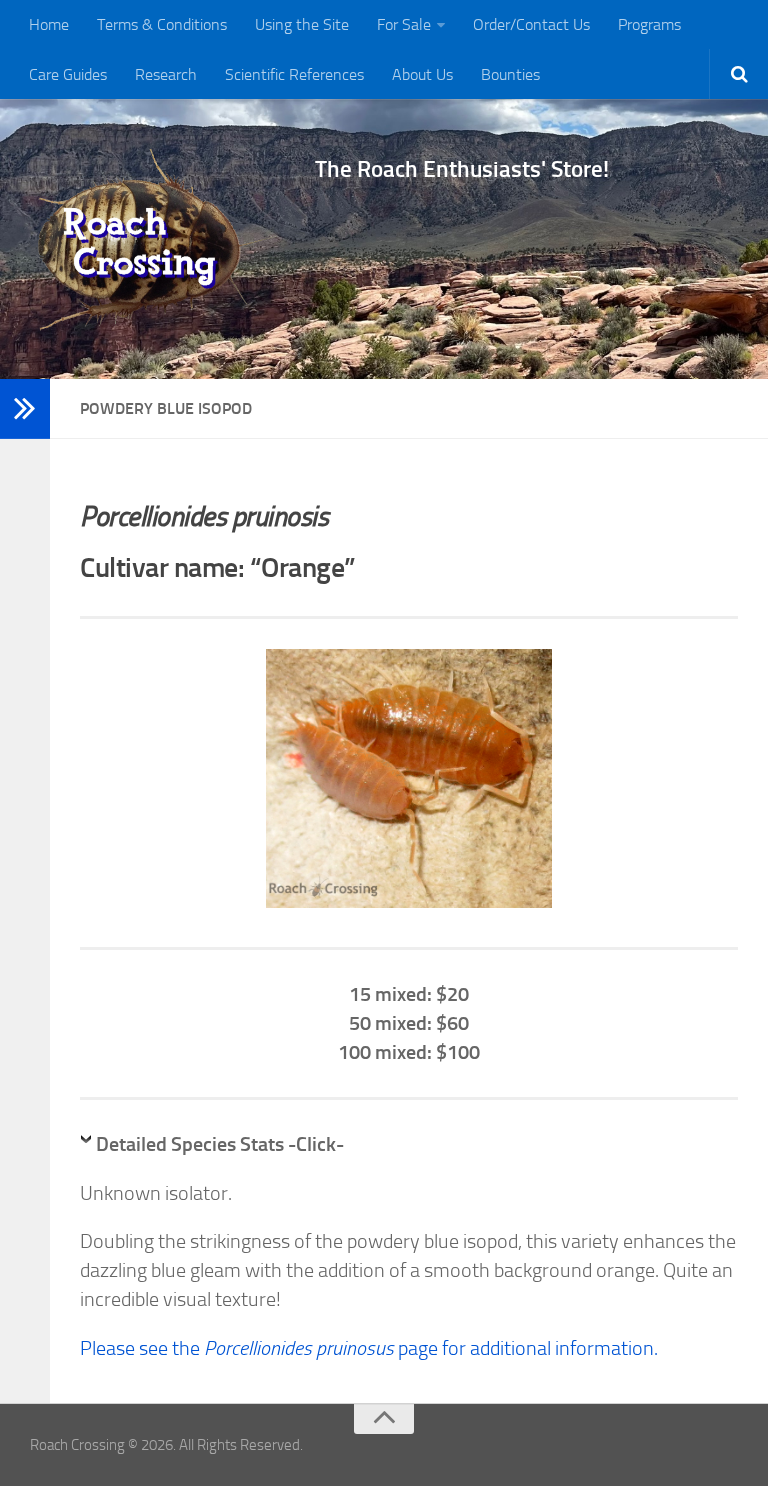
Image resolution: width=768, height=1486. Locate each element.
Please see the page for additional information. (369, 1348)
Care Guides (68, 74)
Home (49, 24)
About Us (422, 74)
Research (166, 74)
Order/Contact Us (531, 24)
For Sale (404, 24)
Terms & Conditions (162, 24)
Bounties (510, 74)
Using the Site (302, 24)
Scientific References (294, 74)
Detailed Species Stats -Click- (220, 1144)
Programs (649, 24)
